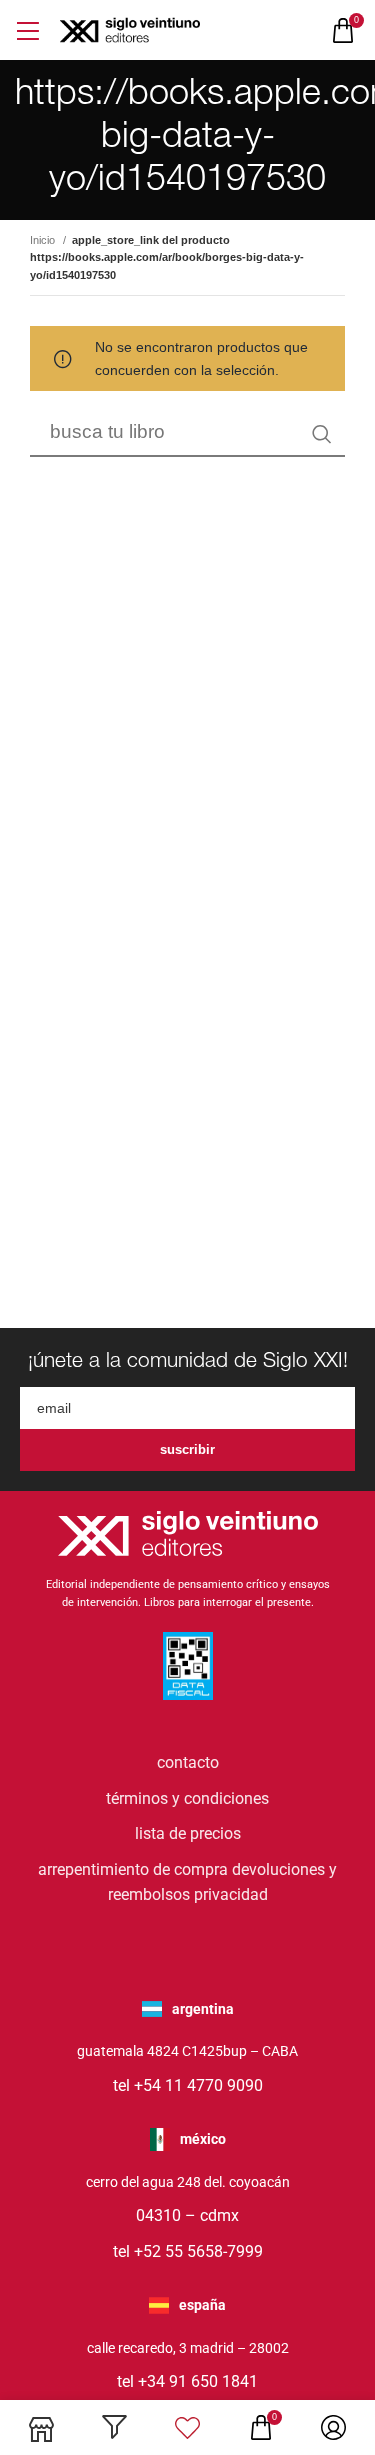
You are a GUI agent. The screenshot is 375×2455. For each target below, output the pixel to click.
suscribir (187, 1449)
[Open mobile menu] (27, 30)
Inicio (44, 240)
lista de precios (188, 1833)
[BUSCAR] (322, 434)
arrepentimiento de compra (133, 1869)
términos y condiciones (187, 1798)
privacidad (231, 1894)
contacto (188, 1762)
